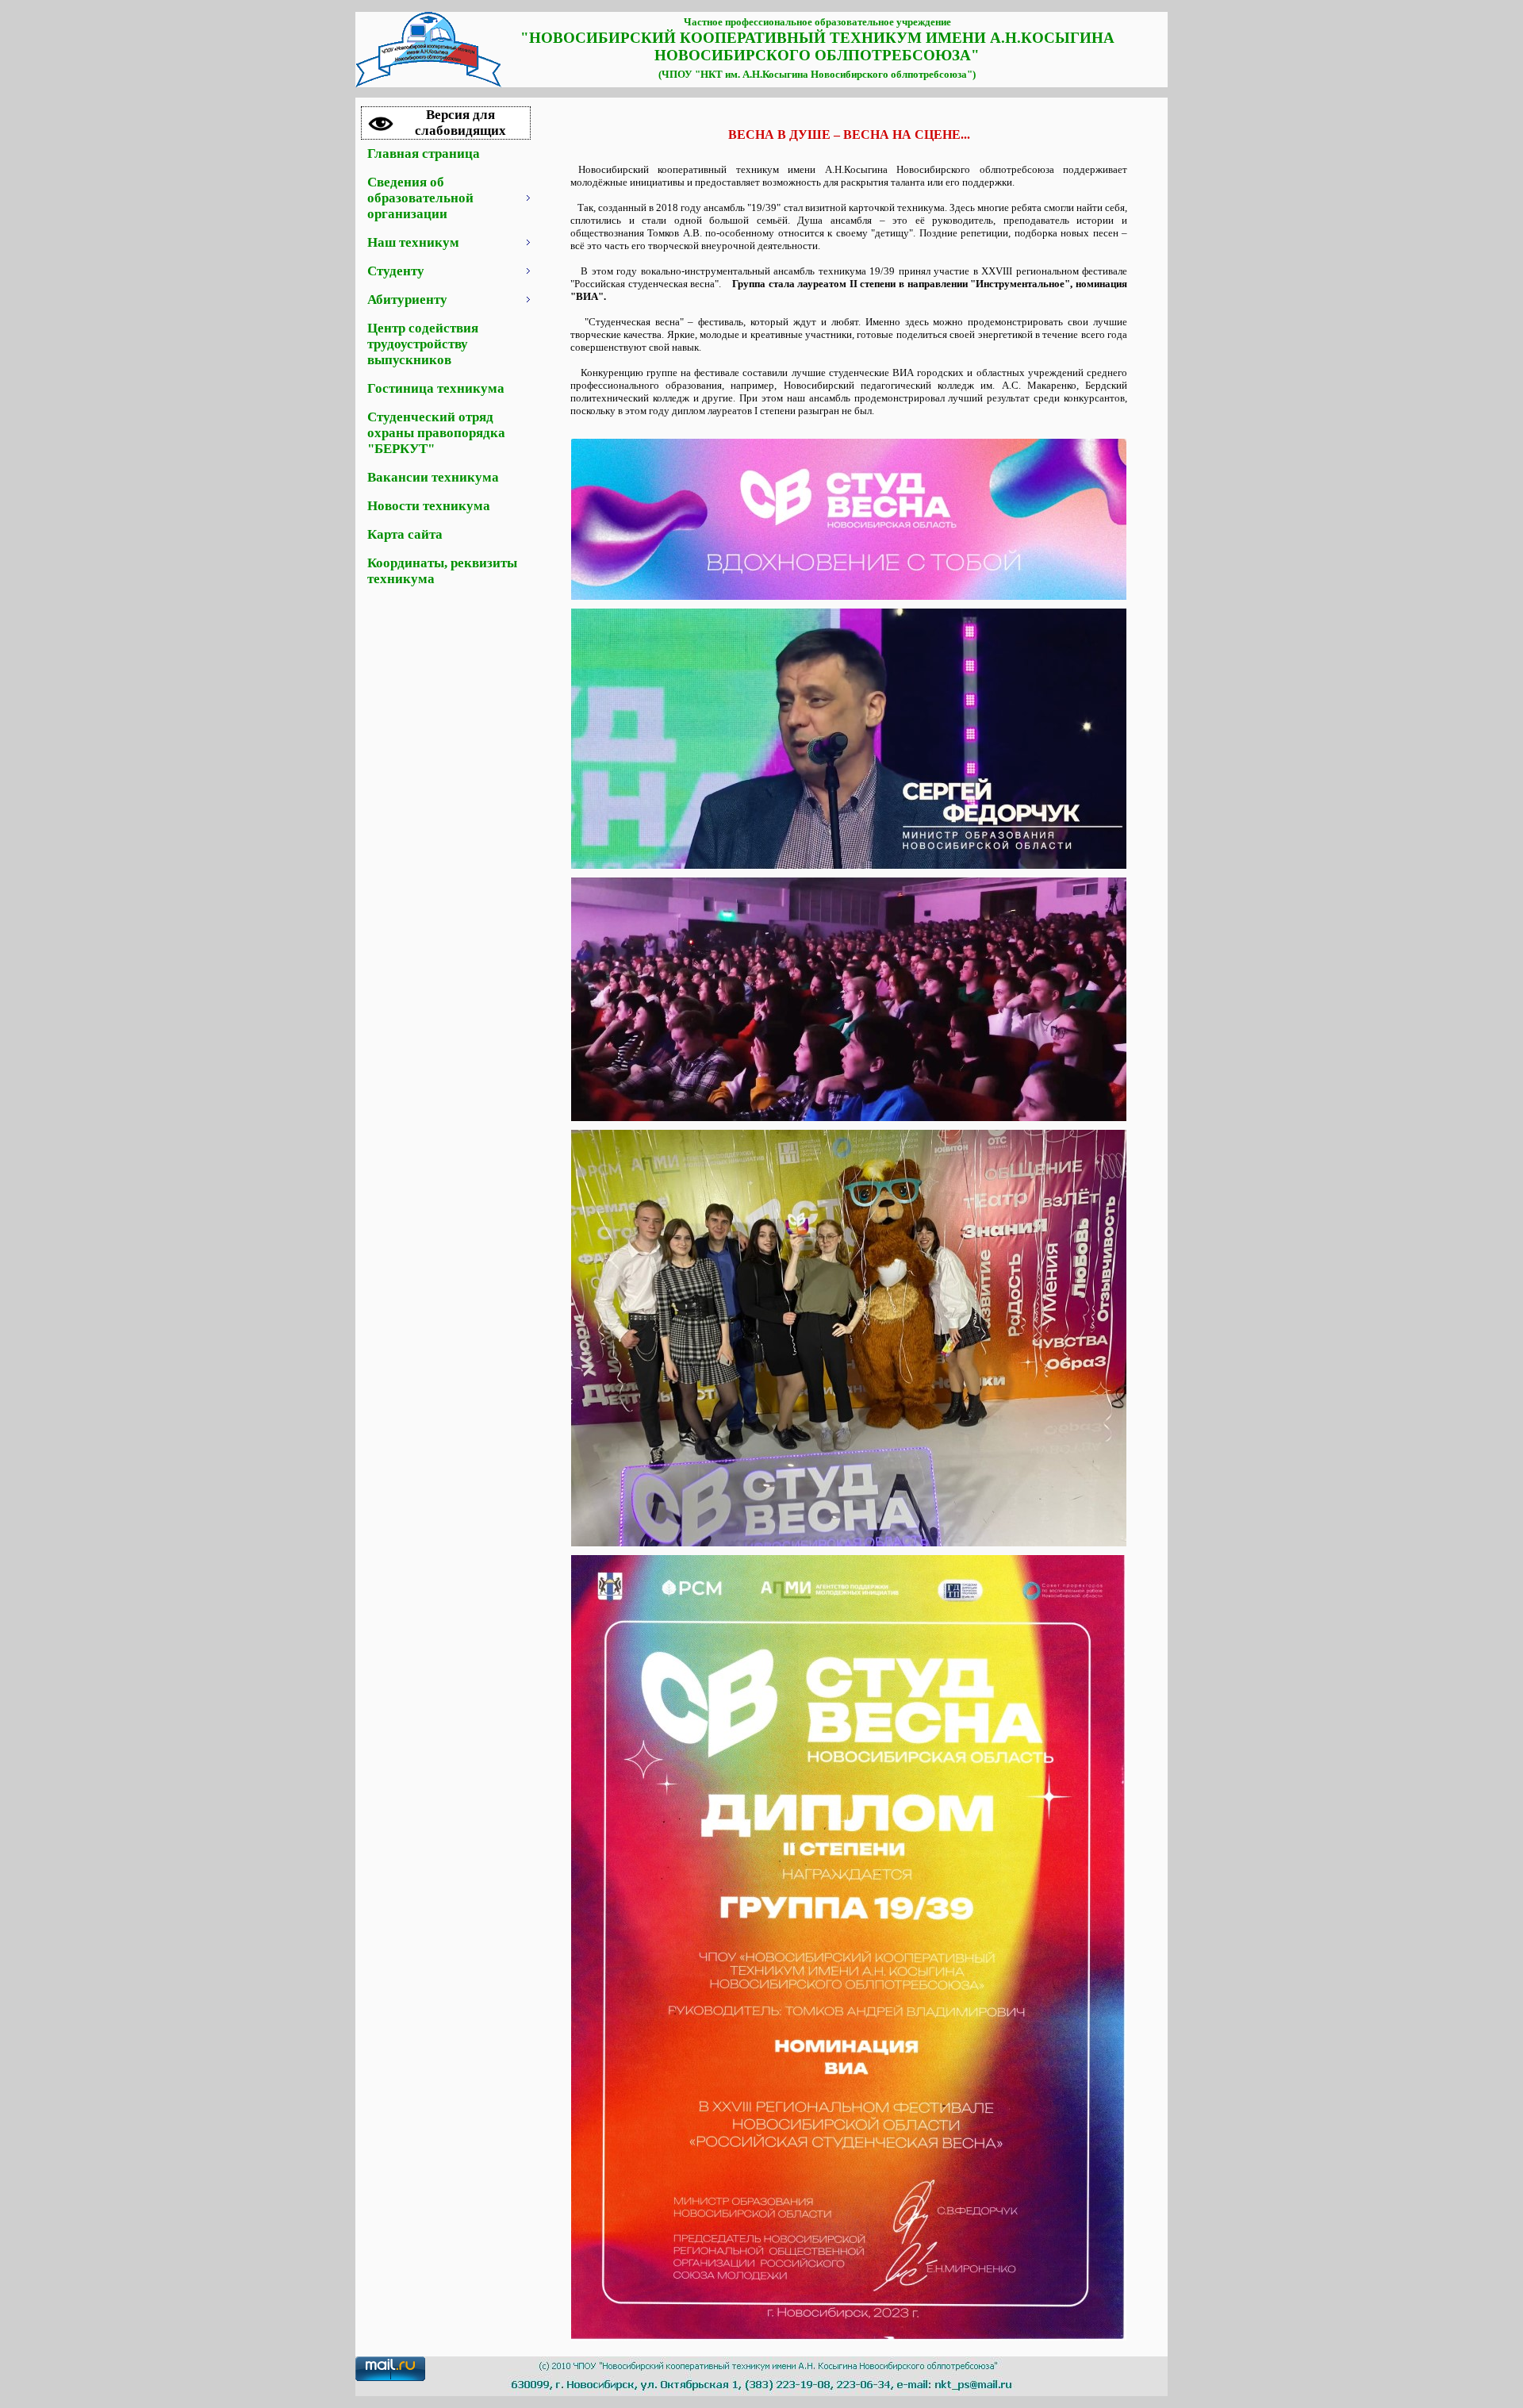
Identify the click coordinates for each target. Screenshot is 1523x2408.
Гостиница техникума (436, 388)
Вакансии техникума (433, 477)
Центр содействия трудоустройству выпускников (423, 344)
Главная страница (424, 154)
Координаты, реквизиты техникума (442, 571)
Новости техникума (429, 506)
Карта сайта (405, 534)
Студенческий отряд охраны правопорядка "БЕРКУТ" (436, 433)
